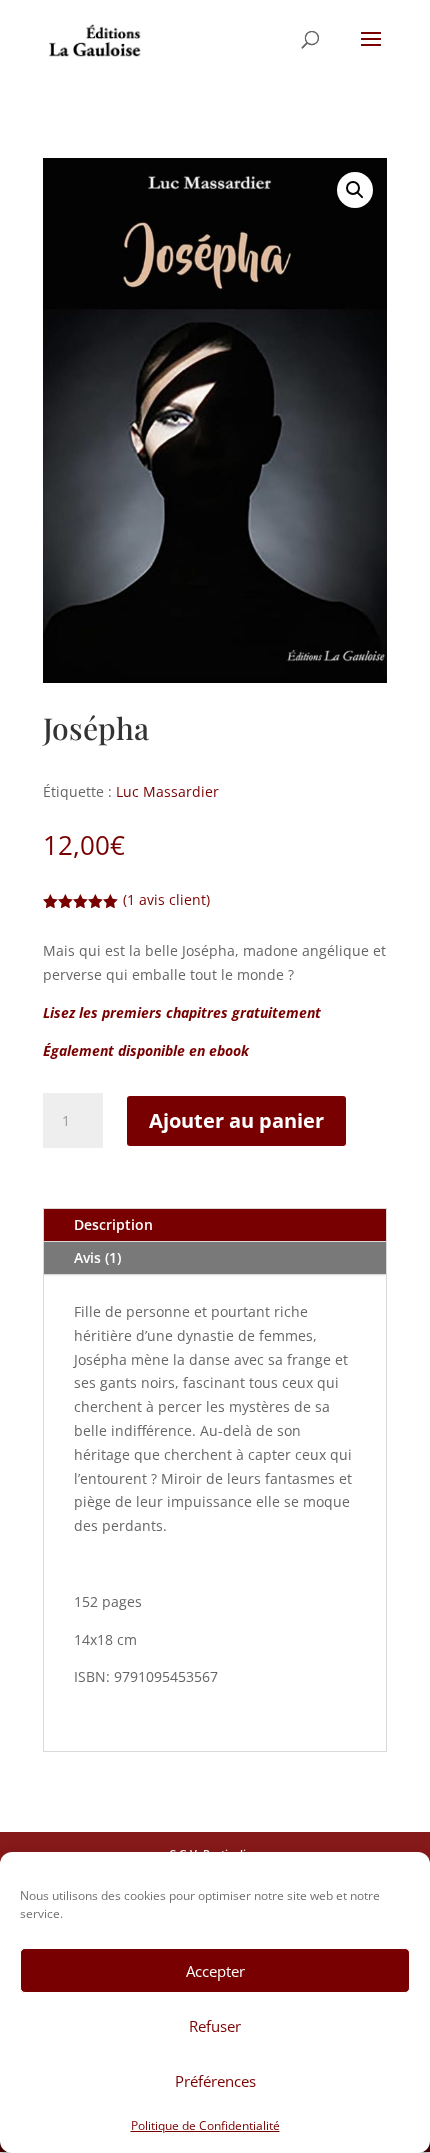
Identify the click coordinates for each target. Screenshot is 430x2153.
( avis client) (166, 899)
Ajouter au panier (236, 1120)
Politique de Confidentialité (205, 2125)
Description (113, 1224)
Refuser (215, 2026)
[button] (355, 190)
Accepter (215, 1971)
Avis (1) (97, 1257)
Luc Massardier (167, 791)
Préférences (215, 2081)
